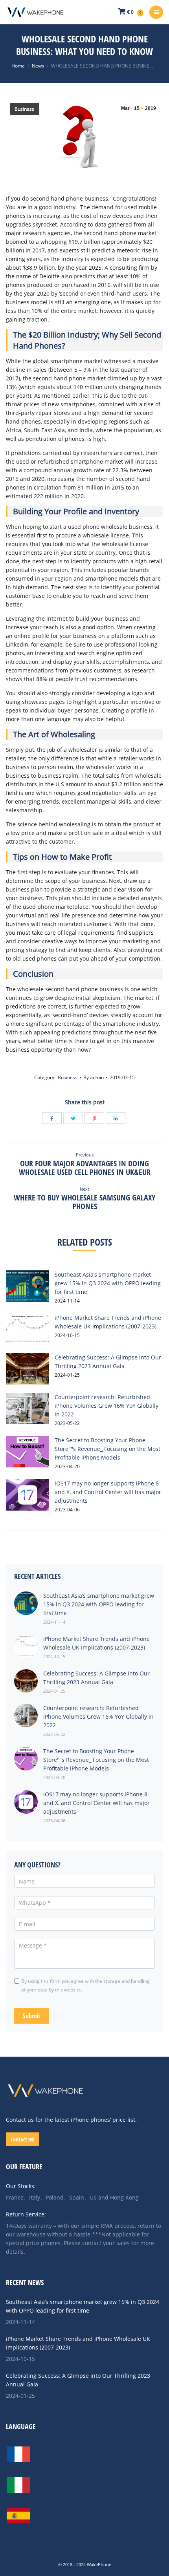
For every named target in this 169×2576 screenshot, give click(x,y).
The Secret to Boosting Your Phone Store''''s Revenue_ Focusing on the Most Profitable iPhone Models (107, 1449)
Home (18, 66)
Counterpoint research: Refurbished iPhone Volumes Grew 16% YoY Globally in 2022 (107, 1406)
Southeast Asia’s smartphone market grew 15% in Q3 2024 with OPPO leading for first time (108, 1283)
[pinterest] (94, 1118)
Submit (31, 2016)
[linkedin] (116, 1118)
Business (24, 109)
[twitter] (73, 1118)
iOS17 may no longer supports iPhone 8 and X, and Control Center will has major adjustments (108, 1492)
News (38, 66)
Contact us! (23, 2139)
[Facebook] (52, 1118)
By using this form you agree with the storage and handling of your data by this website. (85, 1985)
